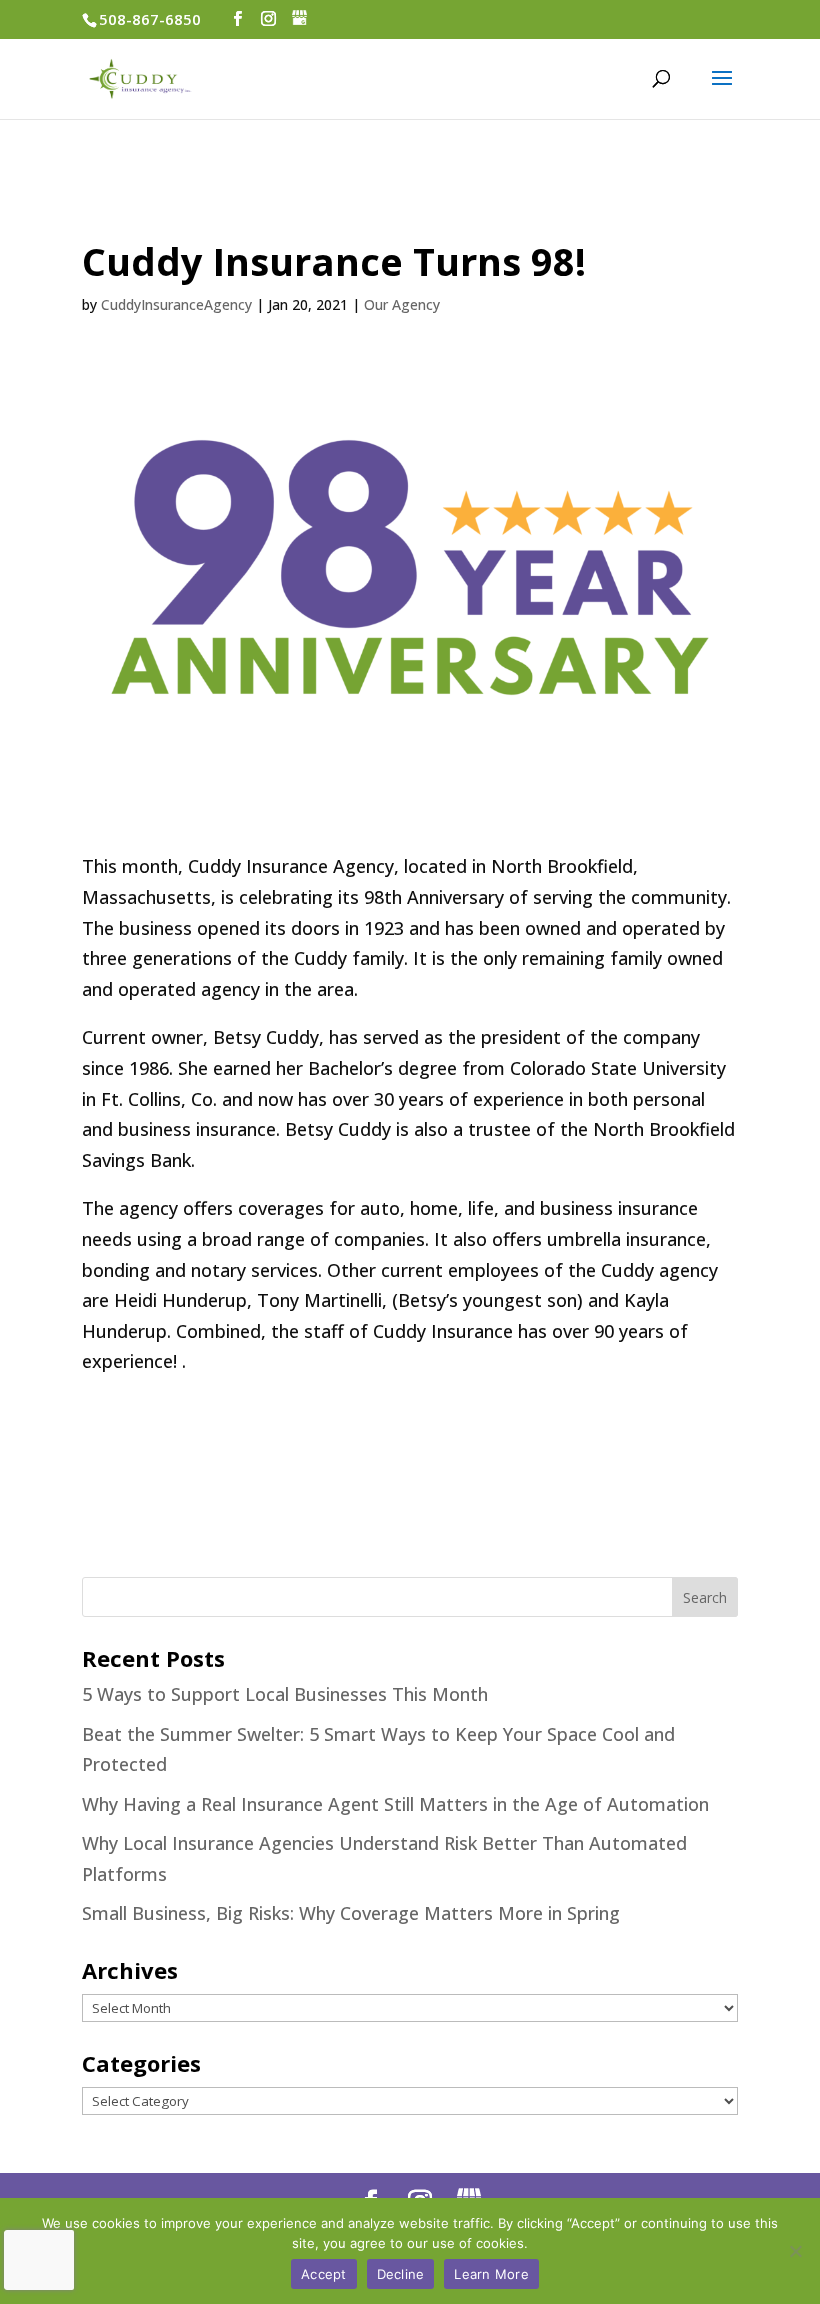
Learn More (491, 2274)
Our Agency (402, 304)
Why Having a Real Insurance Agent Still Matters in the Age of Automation (395, 1804)
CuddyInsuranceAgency (176, 304)
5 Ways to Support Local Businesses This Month (285, 1694)
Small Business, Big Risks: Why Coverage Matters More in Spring (351, 1913)
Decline (401, 2274)
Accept (324, 2274)
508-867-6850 (150, 19)
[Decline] (795, 2251)
